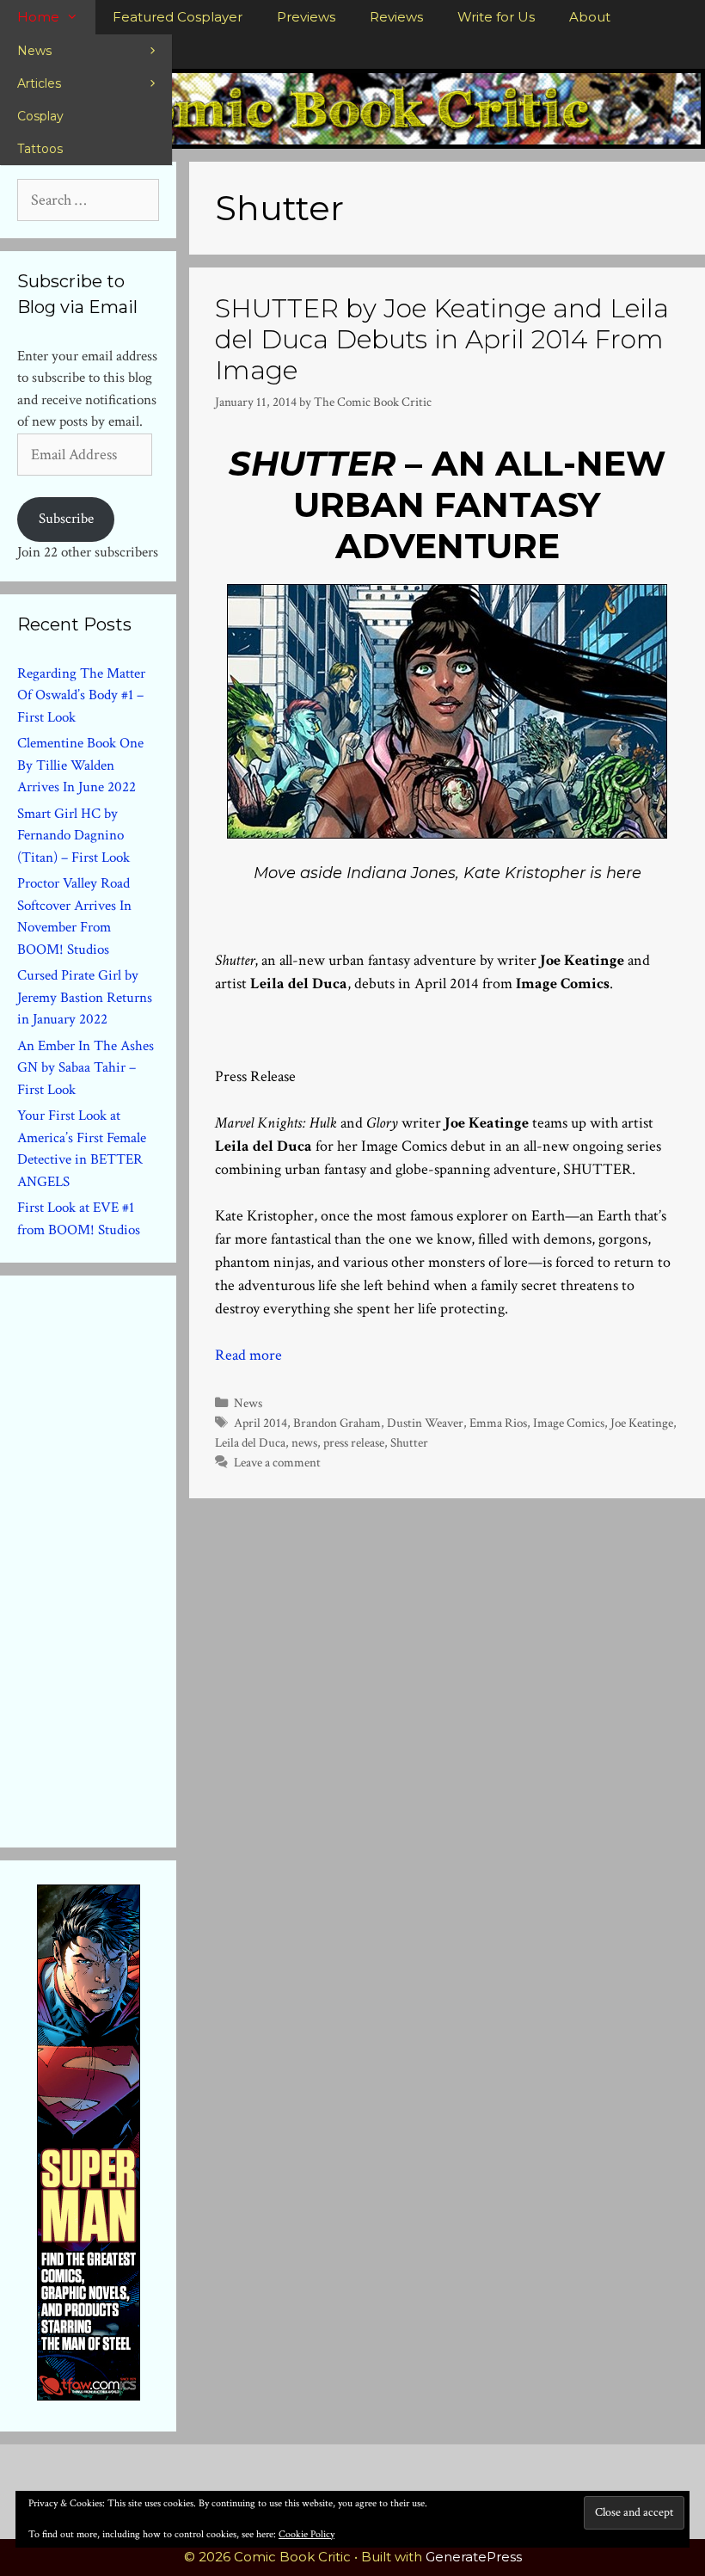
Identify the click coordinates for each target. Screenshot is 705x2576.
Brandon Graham (337, 1423)
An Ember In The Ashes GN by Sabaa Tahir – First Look (86, 1068)
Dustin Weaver (425, 1423)
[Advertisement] (146, 1558)
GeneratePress (474, 2557)
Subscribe (66, 519)
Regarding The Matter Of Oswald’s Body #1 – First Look (81, 695)
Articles (39, 83)
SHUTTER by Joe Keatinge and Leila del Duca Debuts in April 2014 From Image (442, 339)
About (590, 17)
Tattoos (40, 149)
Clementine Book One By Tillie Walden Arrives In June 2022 (80, 765)
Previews (306, 17)
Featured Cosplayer (178, 17)
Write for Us (496, 17)
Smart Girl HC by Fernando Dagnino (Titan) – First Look (74, 836)
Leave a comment (277, 1462)
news (304, 1442)
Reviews (396, 17)
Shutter (409, 1442)
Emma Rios (498, 1423)
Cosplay (40, 116)
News (34, 51)
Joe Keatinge (642, 1423)
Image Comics (569, 1423)
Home (38, 17)
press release (354, 1442)
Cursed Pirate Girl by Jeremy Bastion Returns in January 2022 (85, 997)
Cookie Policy (307, 2534)
